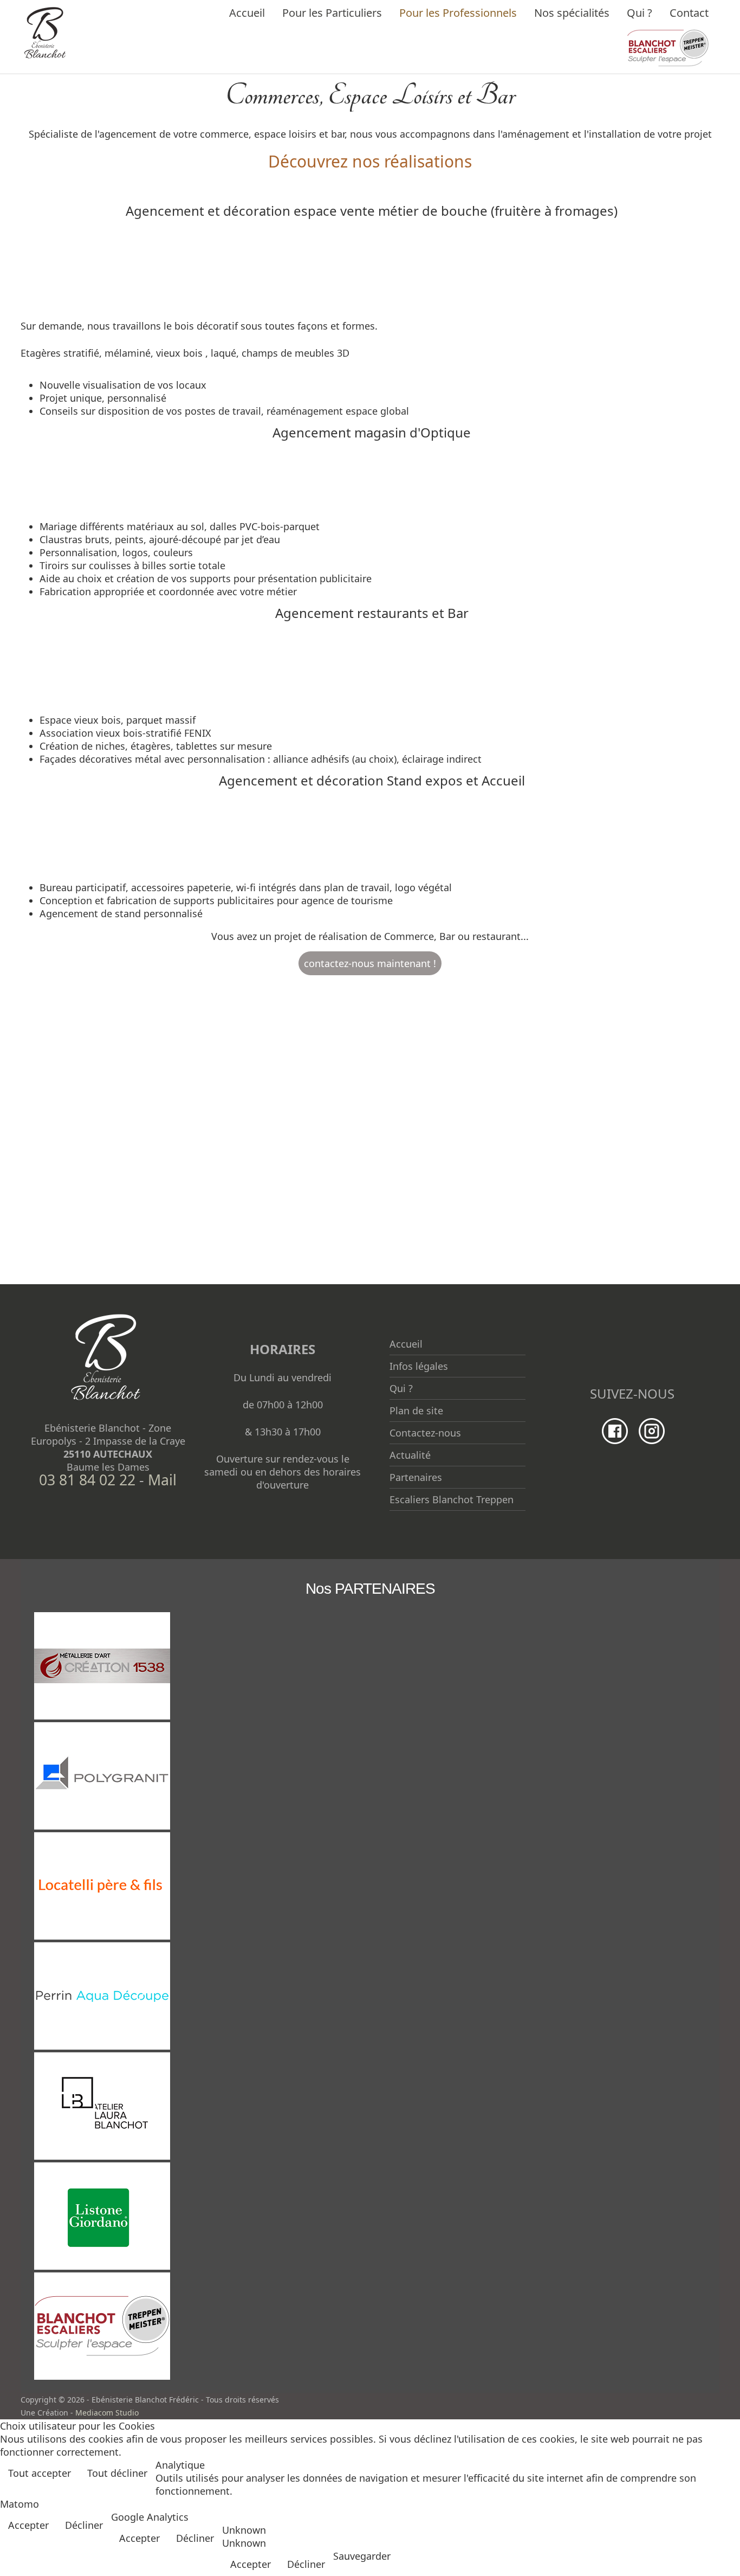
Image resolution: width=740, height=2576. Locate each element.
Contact (689, 13)
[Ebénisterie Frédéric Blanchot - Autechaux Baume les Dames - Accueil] (45, 31)
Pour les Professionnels (458, 13)
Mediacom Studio (107, 2413)
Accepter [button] (28, 2525)
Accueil (247, 13)
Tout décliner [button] (117, 2473)
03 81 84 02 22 (87, 1480)
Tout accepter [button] (40, 2473)
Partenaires (416, 1477)
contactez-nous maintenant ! (370, 963)
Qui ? (640, 13)
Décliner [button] (84, 2525)
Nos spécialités (572, 13)
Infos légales (419, 1366)
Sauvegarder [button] (362, 2556)
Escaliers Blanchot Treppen (452, 1499)
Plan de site (416, 1411)
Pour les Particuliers (332, 13)
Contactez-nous (425, 1433)
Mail (162, 1480)
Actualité (410, 1455)
